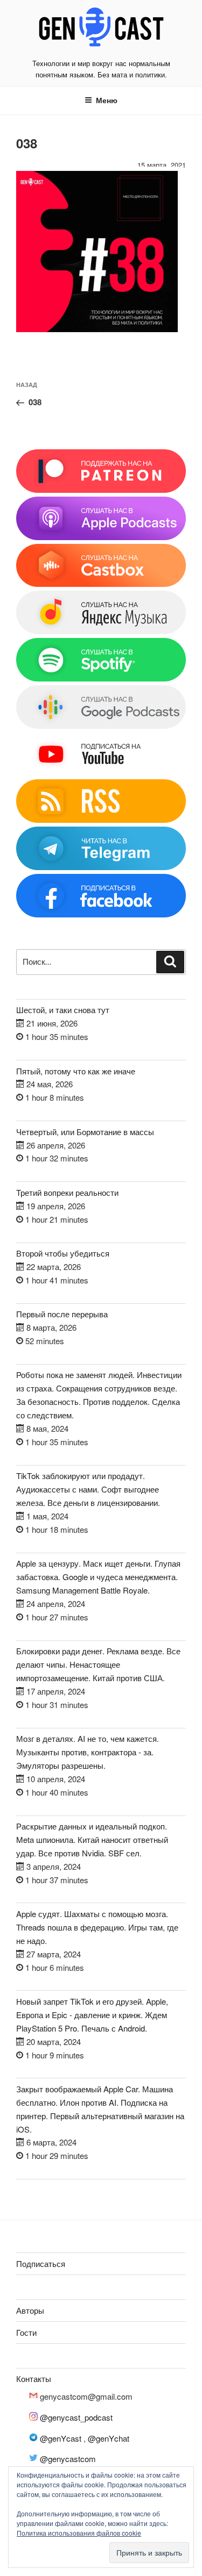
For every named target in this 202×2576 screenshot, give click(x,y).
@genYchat (109, 2438)
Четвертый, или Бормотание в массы (85, 1132)
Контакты (34, 2378)
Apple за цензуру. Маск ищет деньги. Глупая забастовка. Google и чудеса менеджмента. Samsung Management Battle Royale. (98, 1577)
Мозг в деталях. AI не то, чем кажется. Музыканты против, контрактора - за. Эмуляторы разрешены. (88, 1752)
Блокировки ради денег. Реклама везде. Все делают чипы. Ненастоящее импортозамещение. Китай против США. (98, 1664)
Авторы (30, 2310)
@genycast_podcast (76, 2417)
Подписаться (41, 2263)
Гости (26, 2332)
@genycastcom (68, 2459)
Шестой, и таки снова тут (63, 1010)
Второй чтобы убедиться (63, 1253)
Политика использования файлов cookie (79, 2533)
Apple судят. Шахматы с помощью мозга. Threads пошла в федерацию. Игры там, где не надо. (97, 1927)
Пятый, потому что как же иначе (76, 1071)
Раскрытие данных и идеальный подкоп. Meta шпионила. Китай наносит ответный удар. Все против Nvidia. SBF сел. (92, 1839)
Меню (107, 100)
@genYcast (61, 2438)
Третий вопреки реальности (67, 1192)
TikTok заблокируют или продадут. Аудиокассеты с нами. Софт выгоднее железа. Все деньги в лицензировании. (88, 1489)
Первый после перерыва (62, 1314)
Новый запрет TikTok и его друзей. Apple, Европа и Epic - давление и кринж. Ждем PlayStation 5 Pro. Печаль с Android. (92, 2015)
